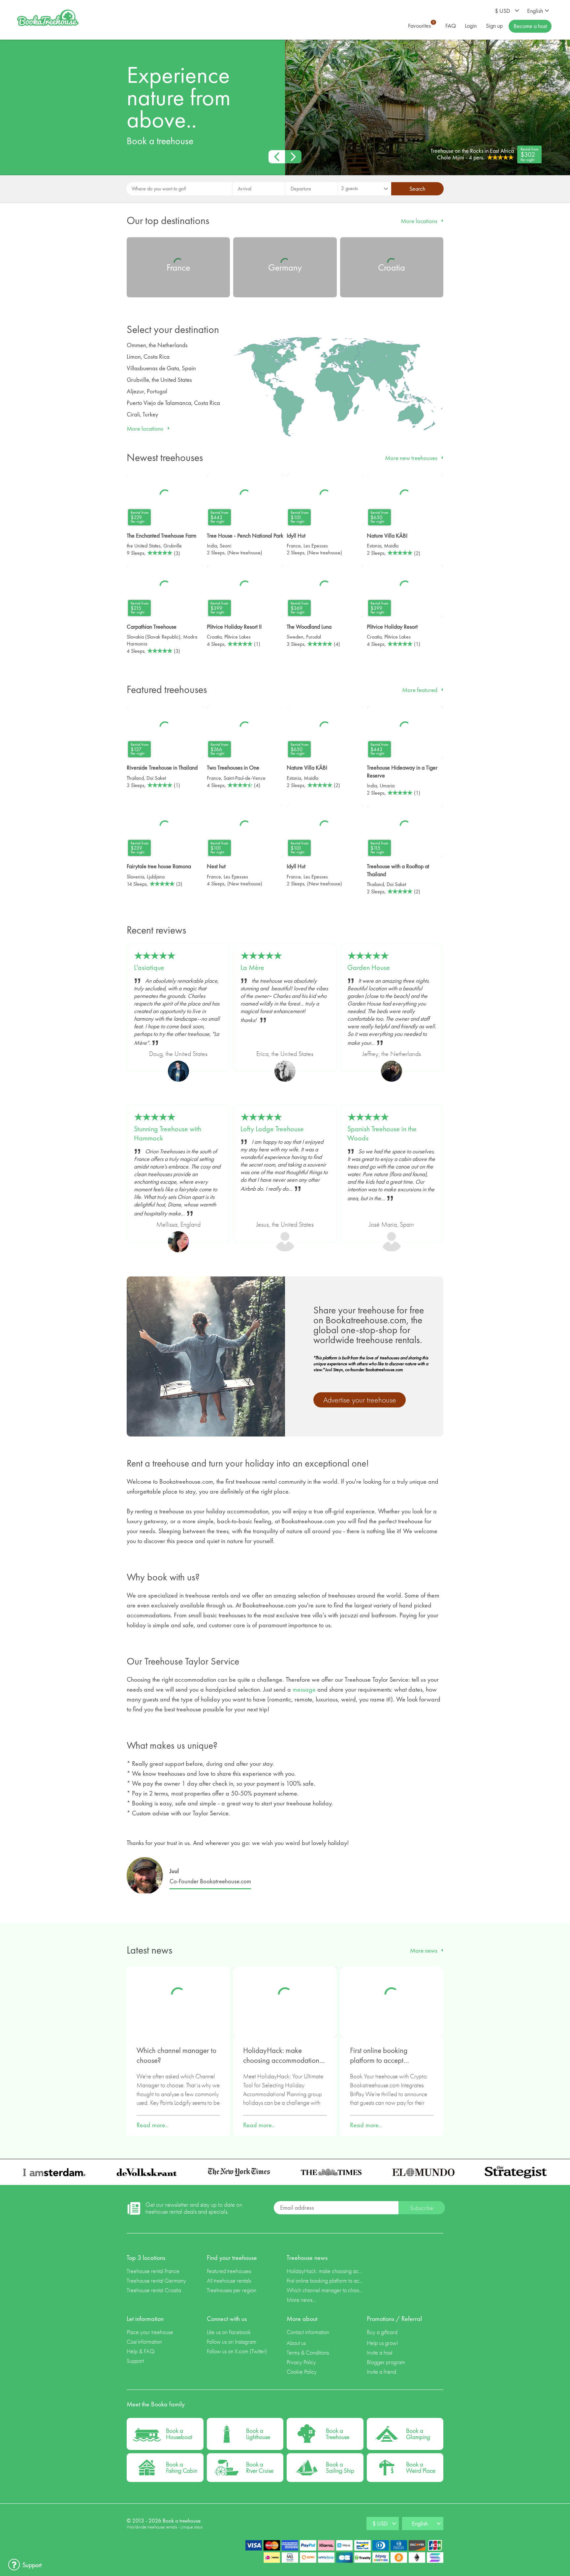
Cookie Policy (302, 2372)
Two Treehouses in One (233, 767)
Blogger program (386, 2362)
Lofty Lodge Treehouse (272, 1129)
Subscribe (422, 2208)
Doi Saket (156, 778)
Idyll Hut (296, 535)
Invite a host (380, 2352)
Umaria (387, 786)
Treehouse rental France (153, 2271)
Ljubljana (156, 877)
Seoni (225, 546)
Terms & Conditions (308, 2352)
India (212, 546)
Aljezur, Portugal (147, 391)
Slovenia (135, 877)
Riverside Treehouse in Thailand (162, 767)
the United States (144, 546)
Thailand (135, 778)
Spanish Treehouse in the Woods (382, 1134)
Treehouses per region (232, 2290)
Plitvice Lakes (237, 637)
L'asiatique (149, 968)
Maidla (391, 546)
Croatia (214, 637)
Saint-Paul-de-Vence (245, 778)
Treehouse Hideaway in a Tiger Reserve (402, 771)
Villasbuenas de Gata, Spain (161, 368)
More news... (301, 2300)
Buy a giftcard (382, 2332)
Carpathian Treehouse (152, 627)
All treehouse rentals (229, 2280)
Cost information (144, 2342)
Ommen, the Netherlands (157, 345)
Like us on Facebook (229, 2332)
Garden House (369, 968)
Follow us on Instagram (232, 2342)
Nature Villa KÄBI (387, 535)
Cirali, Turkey (142, 414)
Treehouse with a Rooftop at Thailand (398, 870)
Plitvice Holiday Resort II (234, 627)
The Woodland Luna (309, 627)
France (294, 546)
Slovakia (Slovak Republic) (154, 637)
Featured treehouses (229, 2271)
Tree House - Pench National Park (245, 535)
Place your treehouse (150, 2332)
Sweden (295, 637)
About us (296, 2343)
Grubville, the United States (159, 380)
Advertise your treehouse (360, 1400)
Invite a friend (381, 2372)
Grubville (173, 546)
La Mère (252, 968)
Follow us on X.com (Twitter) (237, 2351)
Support (135, 2361)
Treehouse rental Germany (156, 2280)
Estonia (374, 546)
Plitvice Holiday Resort (392, 627)
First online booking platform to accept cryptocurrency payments (387, 2056)
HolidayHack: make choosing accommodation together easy (281, 2056)
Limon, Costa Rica (148, 357)
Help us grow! (382, 2343)
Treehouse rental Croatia (154, 2290)
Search (417, 189)
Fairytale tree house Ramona (159, 866)
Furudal (314, 637)
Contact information (308, 2332)
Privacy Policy (301, 2362)
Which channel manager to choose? (176, 2055)
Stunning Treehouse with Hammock (168, 1134)
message (304, 1689)
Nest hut (216, 866)
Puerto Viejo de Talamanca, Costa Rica (173, 403)
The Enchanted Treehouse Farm (161, 535)
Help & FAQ (141, 2351)
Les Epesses (316, 546)
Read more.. (153, 2125)
